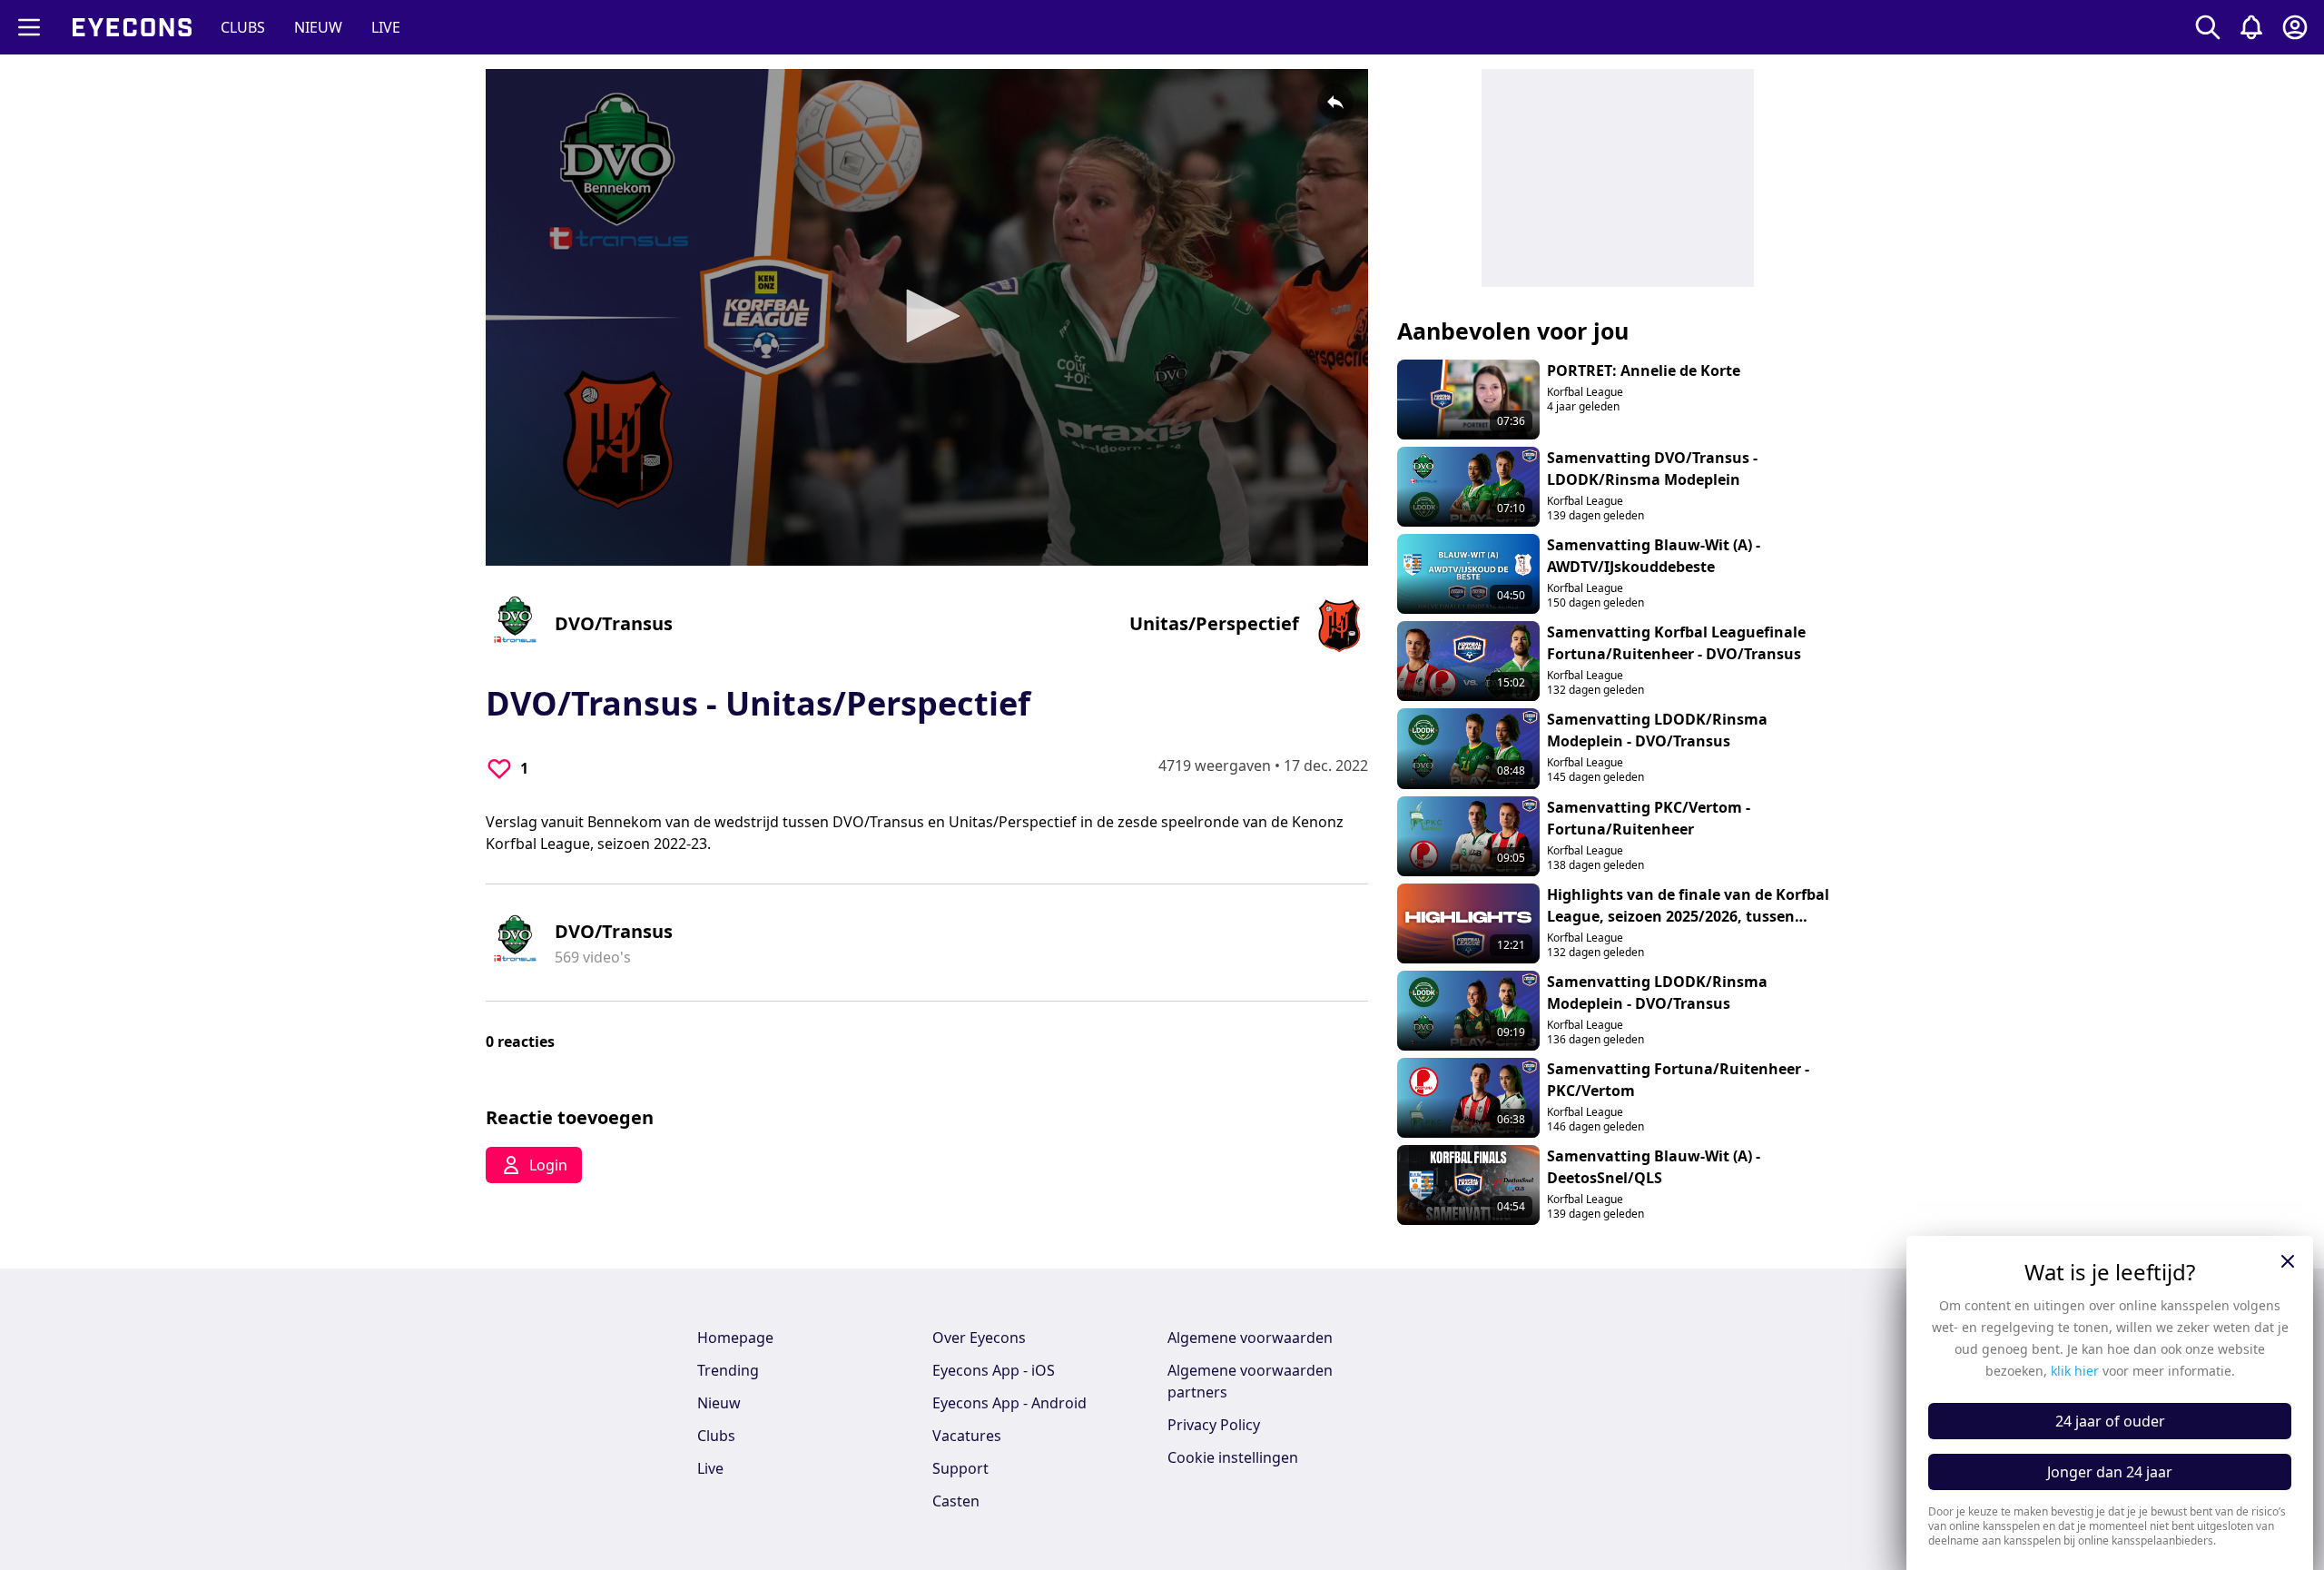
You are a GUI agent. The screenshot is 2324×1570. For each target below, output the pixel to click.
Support (960, 1468)
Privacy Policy (1214, 1425)
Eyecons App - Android (1009, 1403)
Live (710, 1468)
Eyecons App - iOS (994, 1370)
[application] (927, 317)
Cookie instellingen (1233, 1457)
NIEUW (318, 27)
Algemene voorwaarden (1250, 1338)
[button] (927, 316)
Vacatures (967, 1436)
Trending (728, 1370)
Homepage (735, 1338)
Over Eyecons (979, 1338)
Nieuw (719, 1403)
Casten (956, 1501)
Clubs (716, 1436)
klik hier (2075, 1371)
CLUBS (243, 27)
